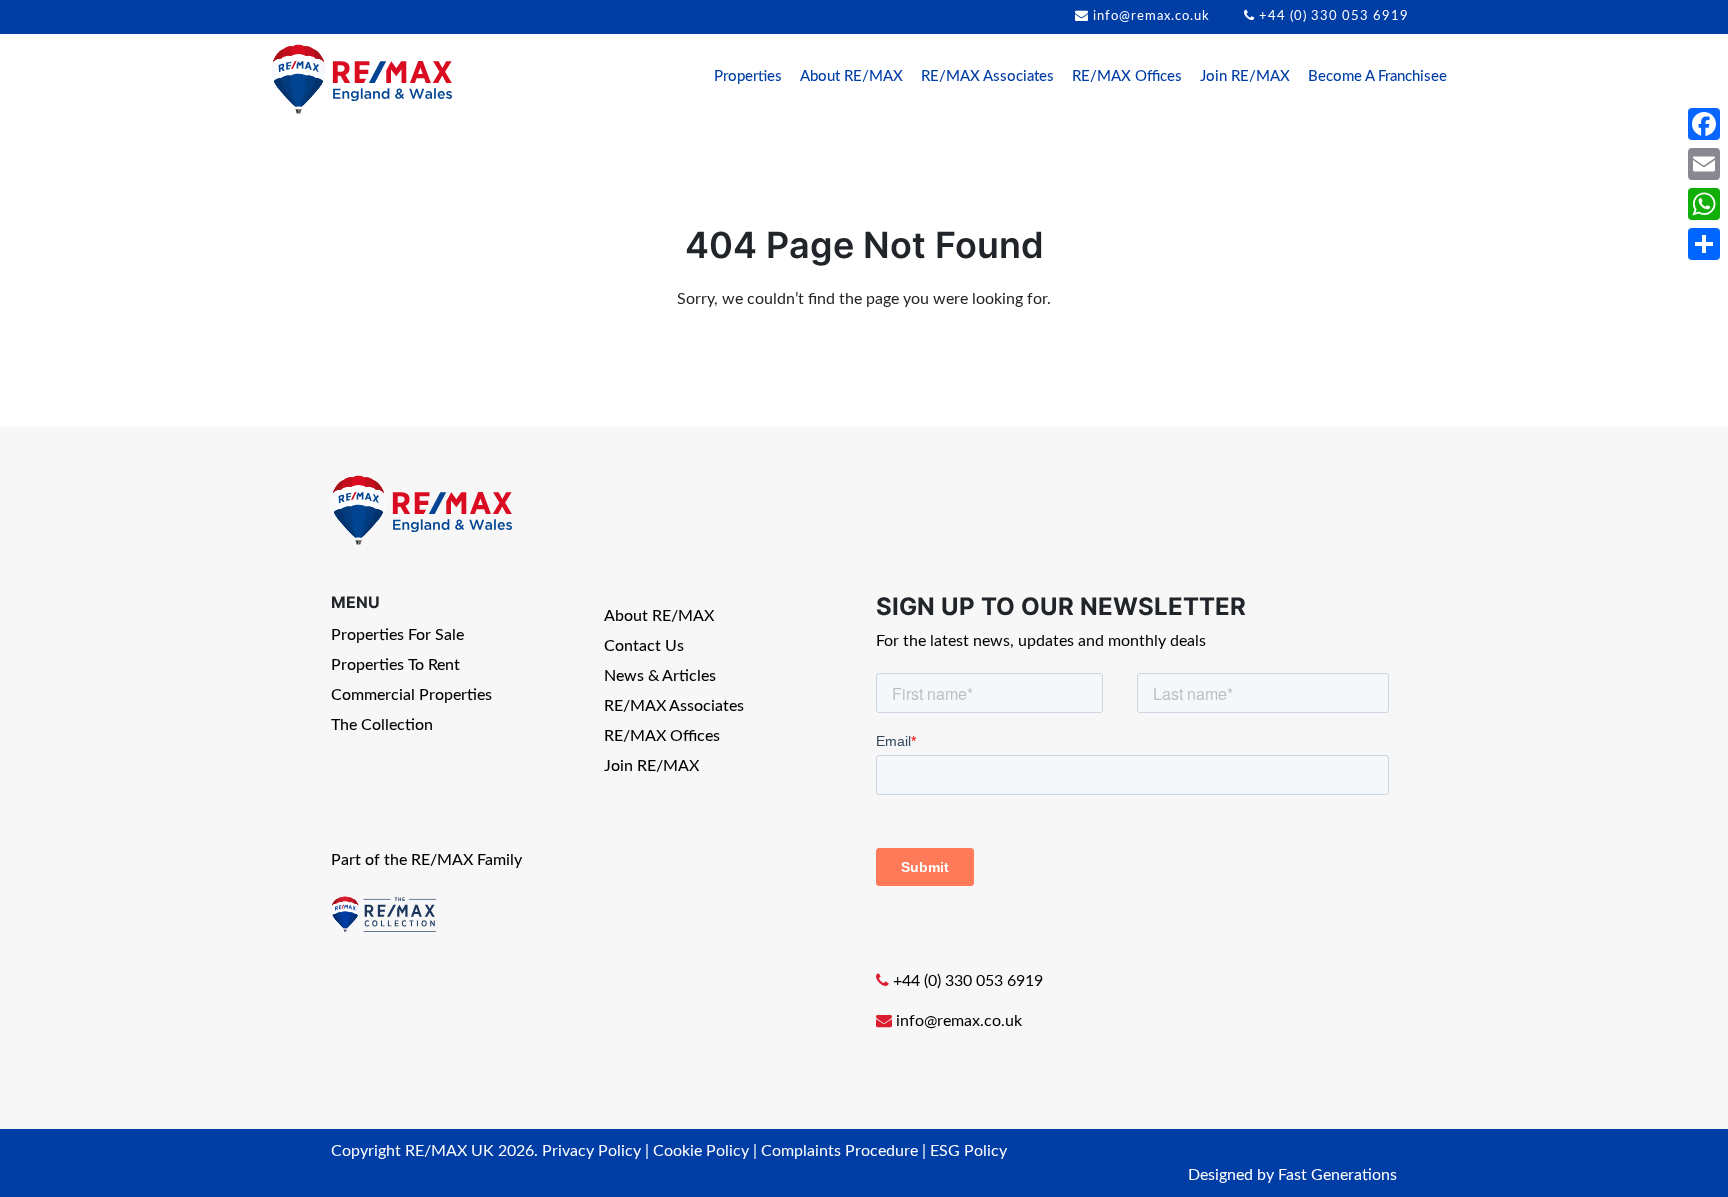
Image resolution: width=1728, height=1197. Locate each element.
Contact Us (644, 646)
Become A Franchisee (1377, 76)
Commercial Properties (411, 695)
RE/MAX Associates (987, 76)
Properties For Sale (397, 635)
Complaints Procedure (839, 1151)
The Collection (382, 725)
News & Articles (660, 676)
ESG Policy (968, 1151)
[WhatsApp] (1704, 204)
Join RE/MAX (1245, 76)
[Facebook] (1704, 124)
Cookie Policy (701, 1151)
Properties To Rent (395, 665)
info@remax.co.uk (1151, 16)
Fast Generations (1337, 1175)
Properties (748, 76)
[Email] (1704, 164)
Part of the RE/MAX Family (426, 860)
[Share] (1704, 244)
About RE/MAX (851, 76)
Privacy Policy (591, 1151)
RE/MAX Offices (1127, 76)
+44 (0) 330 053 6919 (1334, 16)
